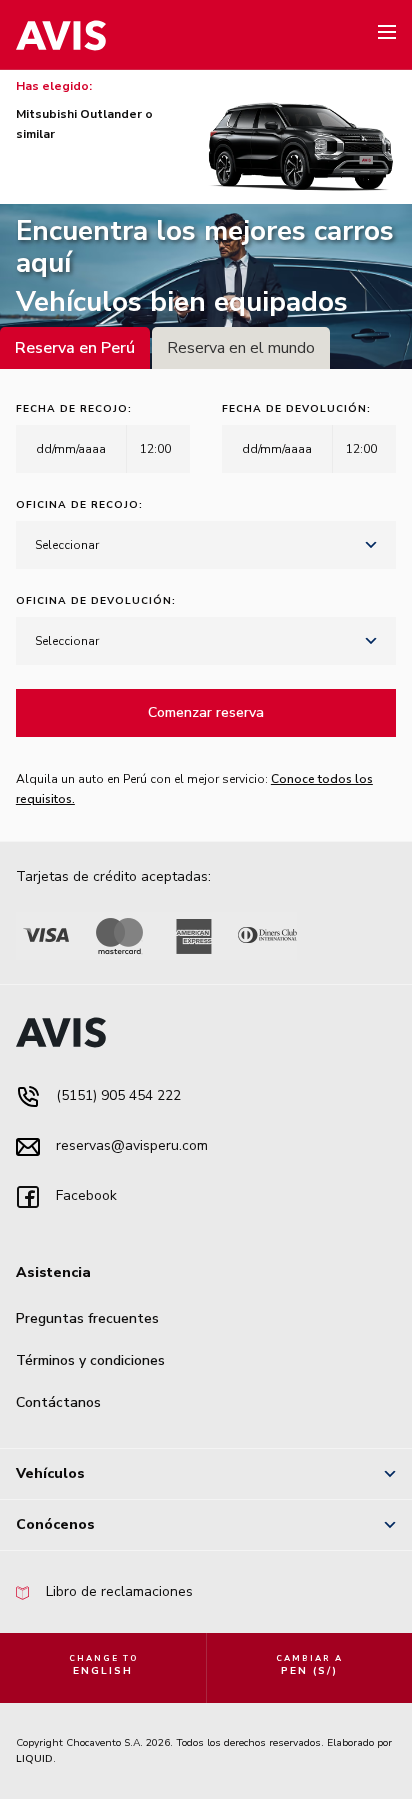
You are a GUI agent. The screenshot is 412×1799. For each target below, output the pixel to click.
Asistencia (53, 1272)
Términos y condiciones (90, 1360)
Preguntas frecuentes (87, 1318)
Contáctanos (58, 1402)
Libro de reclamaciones (117, 1591)
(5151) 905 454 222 (116, 1095)
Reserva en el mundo (241, 348)
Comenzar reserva (206, 712)
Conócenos (55, 1524)
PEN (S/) (309, 1665)
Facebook (84, 1195)
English (103, 1665)
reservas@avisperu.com (130, 1145)
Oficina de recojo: (79, 505)
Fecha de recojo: (74, 409)
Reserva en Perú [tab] (75, 348)
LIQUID (34, 1759)
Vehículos (50, 1473)
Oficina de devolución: (96, 601)
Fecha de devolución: (296, 409)
